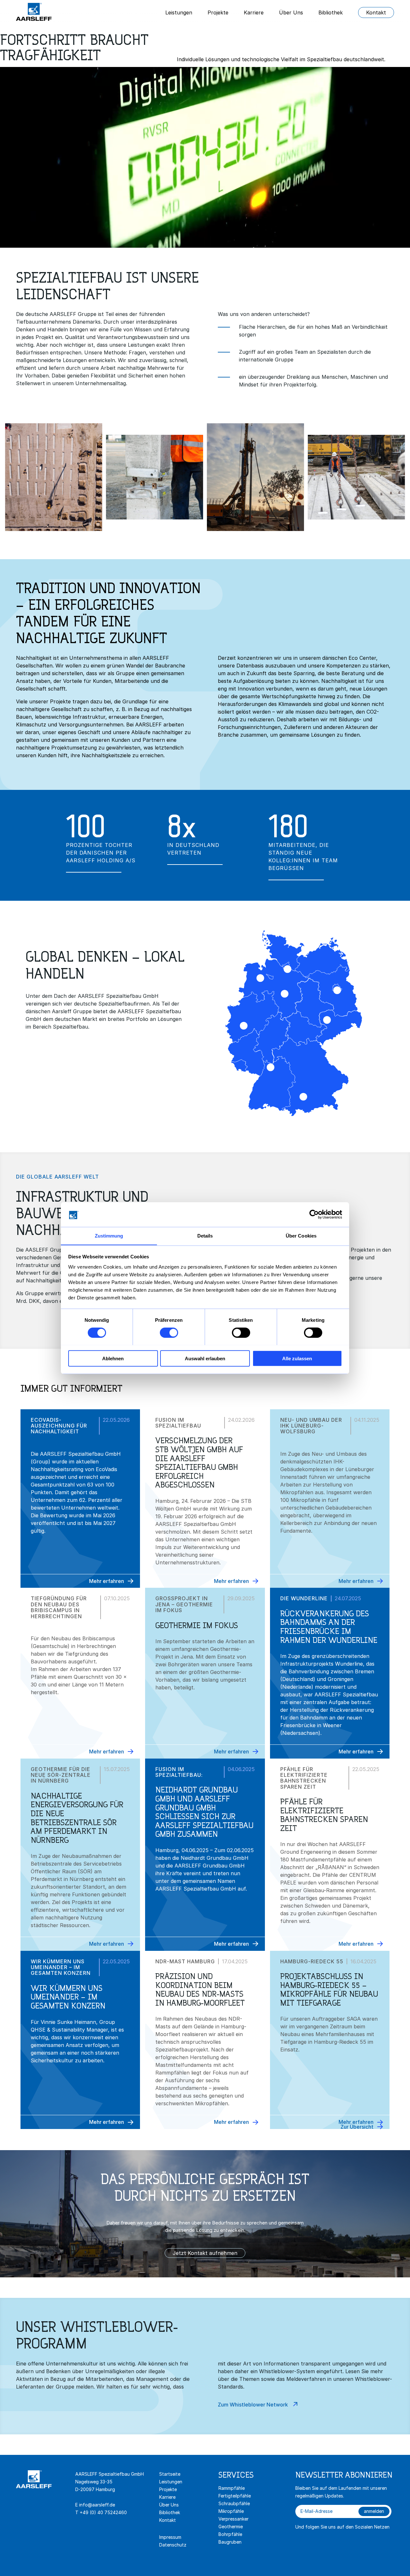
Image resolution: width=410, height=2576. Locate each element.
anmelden (374, 2511)
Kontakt (376, 12)
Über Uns (291, 12)
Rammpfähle (232, 2488)
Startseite (170, 2474)
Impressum (170, 2537)
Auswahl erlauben (205, 1358)
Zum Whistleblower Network (253, 2405)
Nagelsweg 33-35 (94, 2482)
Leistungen (179, 12)
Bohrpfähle (230, 2534)
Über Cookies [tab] (301, 1235)
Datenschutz (173, 2545)
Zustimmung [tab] (109, 1235)
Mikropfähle (231, 2511)
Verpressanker (234, 2519)
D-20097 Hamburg (95, 2489)
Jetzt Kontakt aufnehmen (205, 2253)
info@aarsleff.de (97, 2505)
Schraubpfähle (234, 2503)
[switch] (169, 1332)
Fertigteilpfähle (235, 2496)
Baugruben (230, 2542)
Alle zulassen (297, 1358)
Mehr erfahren (107, 1581)
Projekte (218, 12)
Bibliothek (331, 12)
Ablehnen (113, 1358)
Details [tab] (205, 1235)
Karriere (254, 12)
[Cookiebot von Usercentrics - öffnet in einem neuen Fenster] (314, 1214)
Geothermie (231, 2526)
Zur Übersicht (357, 2127)
